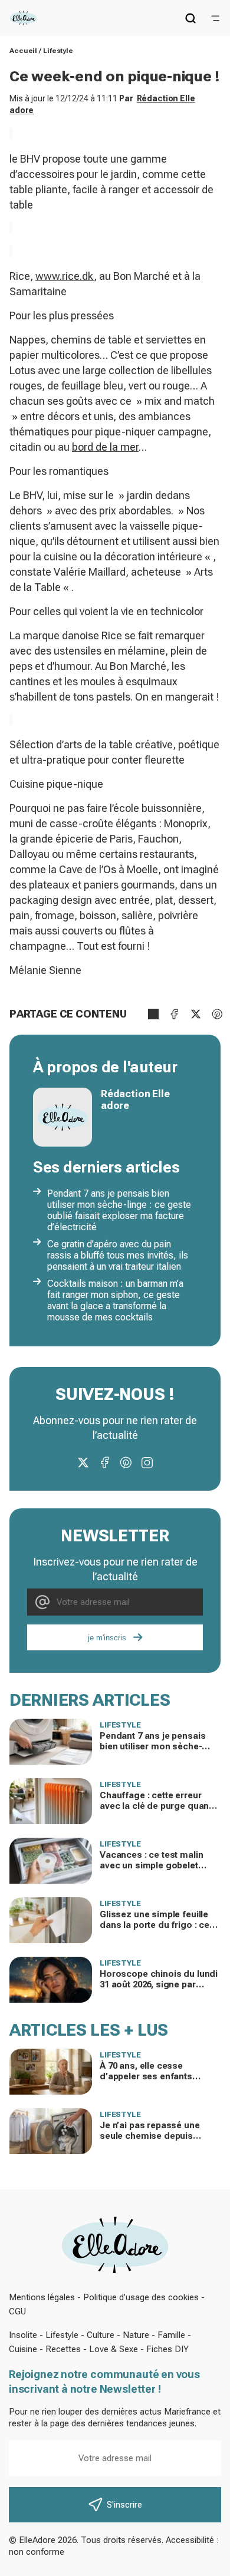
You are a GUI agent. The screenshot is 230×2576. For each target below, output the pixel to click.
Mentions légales (42, 2297)
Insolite (23, 2335)
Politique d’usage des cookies (141, 2297)
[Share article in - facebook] (175, 1014)
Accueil (23, 51)
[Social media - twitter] (83, 1462)
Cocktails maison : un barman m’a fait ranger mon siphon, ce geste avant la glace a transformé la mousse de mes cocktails (115, 1300)
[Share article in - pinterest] (217, 1014)
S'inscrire (124, 2505)
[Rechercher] (190, 18)
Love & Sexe (114, 2349)
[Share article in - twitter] (196, 1014)
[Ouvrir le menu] (215, 18)
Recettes (63, 2349)
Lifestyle (58, 51)
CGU (17, 2311)
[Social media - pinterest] (126, 1462)
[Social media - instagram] (147, 1462)
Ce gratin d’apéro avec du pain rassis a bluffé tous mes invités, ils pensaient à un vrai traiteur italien (118, 1255)
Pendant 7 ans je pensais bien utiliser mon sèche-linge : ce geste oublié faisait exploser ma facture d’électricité (119, 1210)
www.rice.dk (65, 276)
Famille (171, 2335)
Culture (101, 2335)
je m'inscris (107, 1638)
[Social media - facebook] (104, 1462)
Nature (136, 2335)
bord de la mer (105, 447)
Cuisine (23, 2349)
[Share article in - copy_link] (153, 1014)
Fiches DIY (167, 2349)
